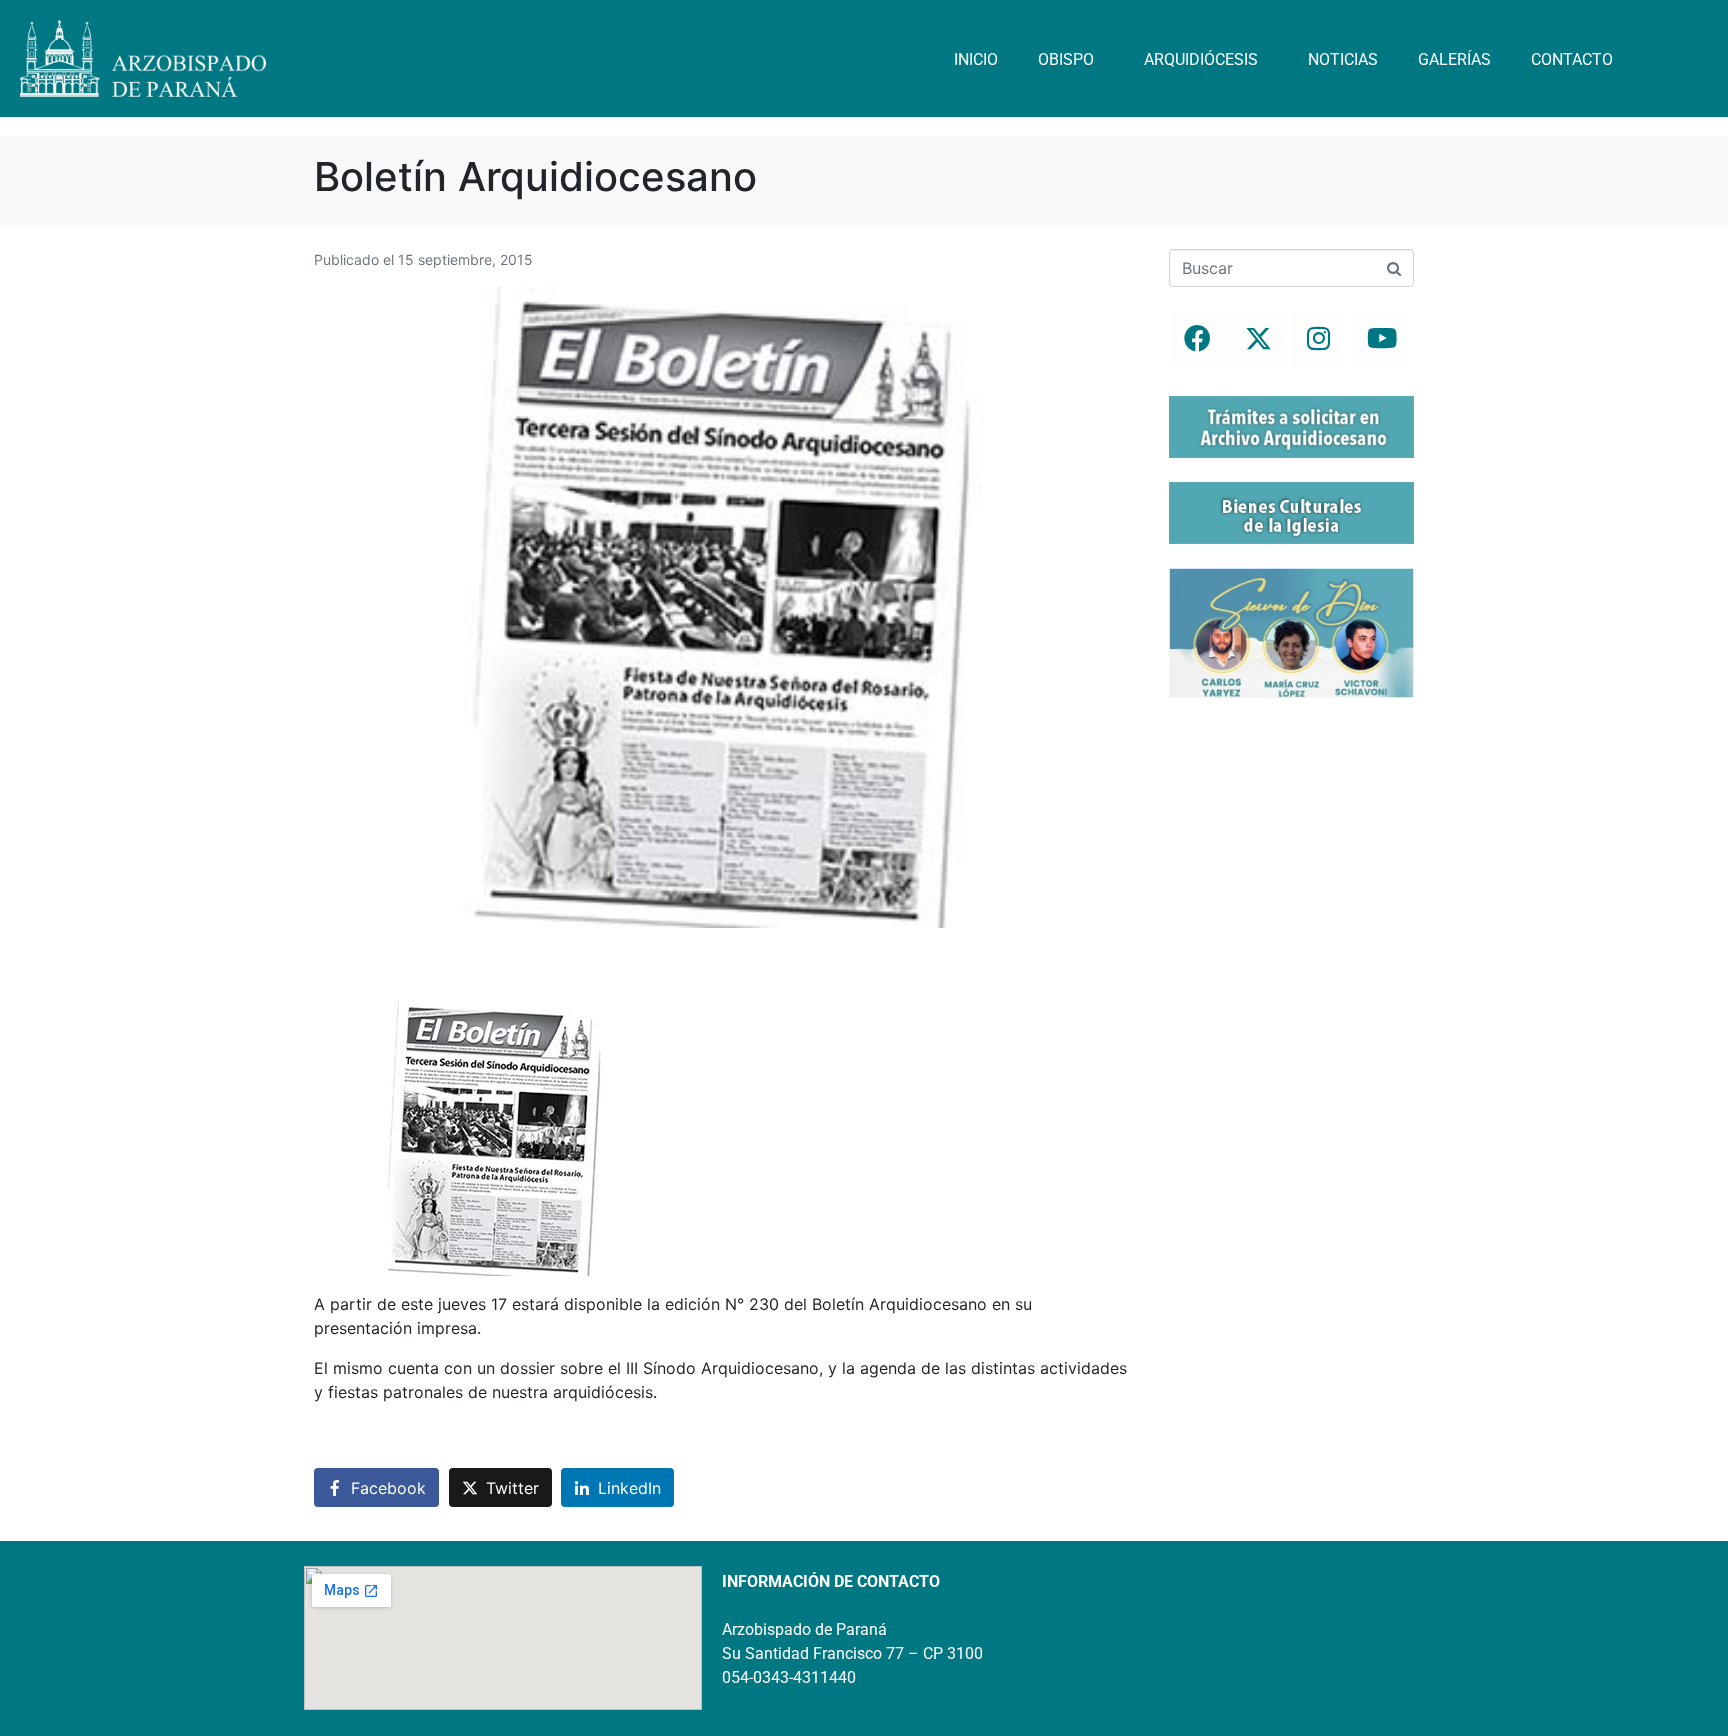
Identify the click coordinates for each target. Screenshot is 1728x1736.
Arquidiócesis (1201, 59)
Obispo (1066, 59)
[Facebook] (1197, 339)
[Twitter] (1258, 339)
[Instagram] (1319, 339)
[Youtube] (1380, 339)
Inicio (976, 59)
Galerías (1454, 59)
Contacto (1572, 59)
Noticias (1343, 59)
